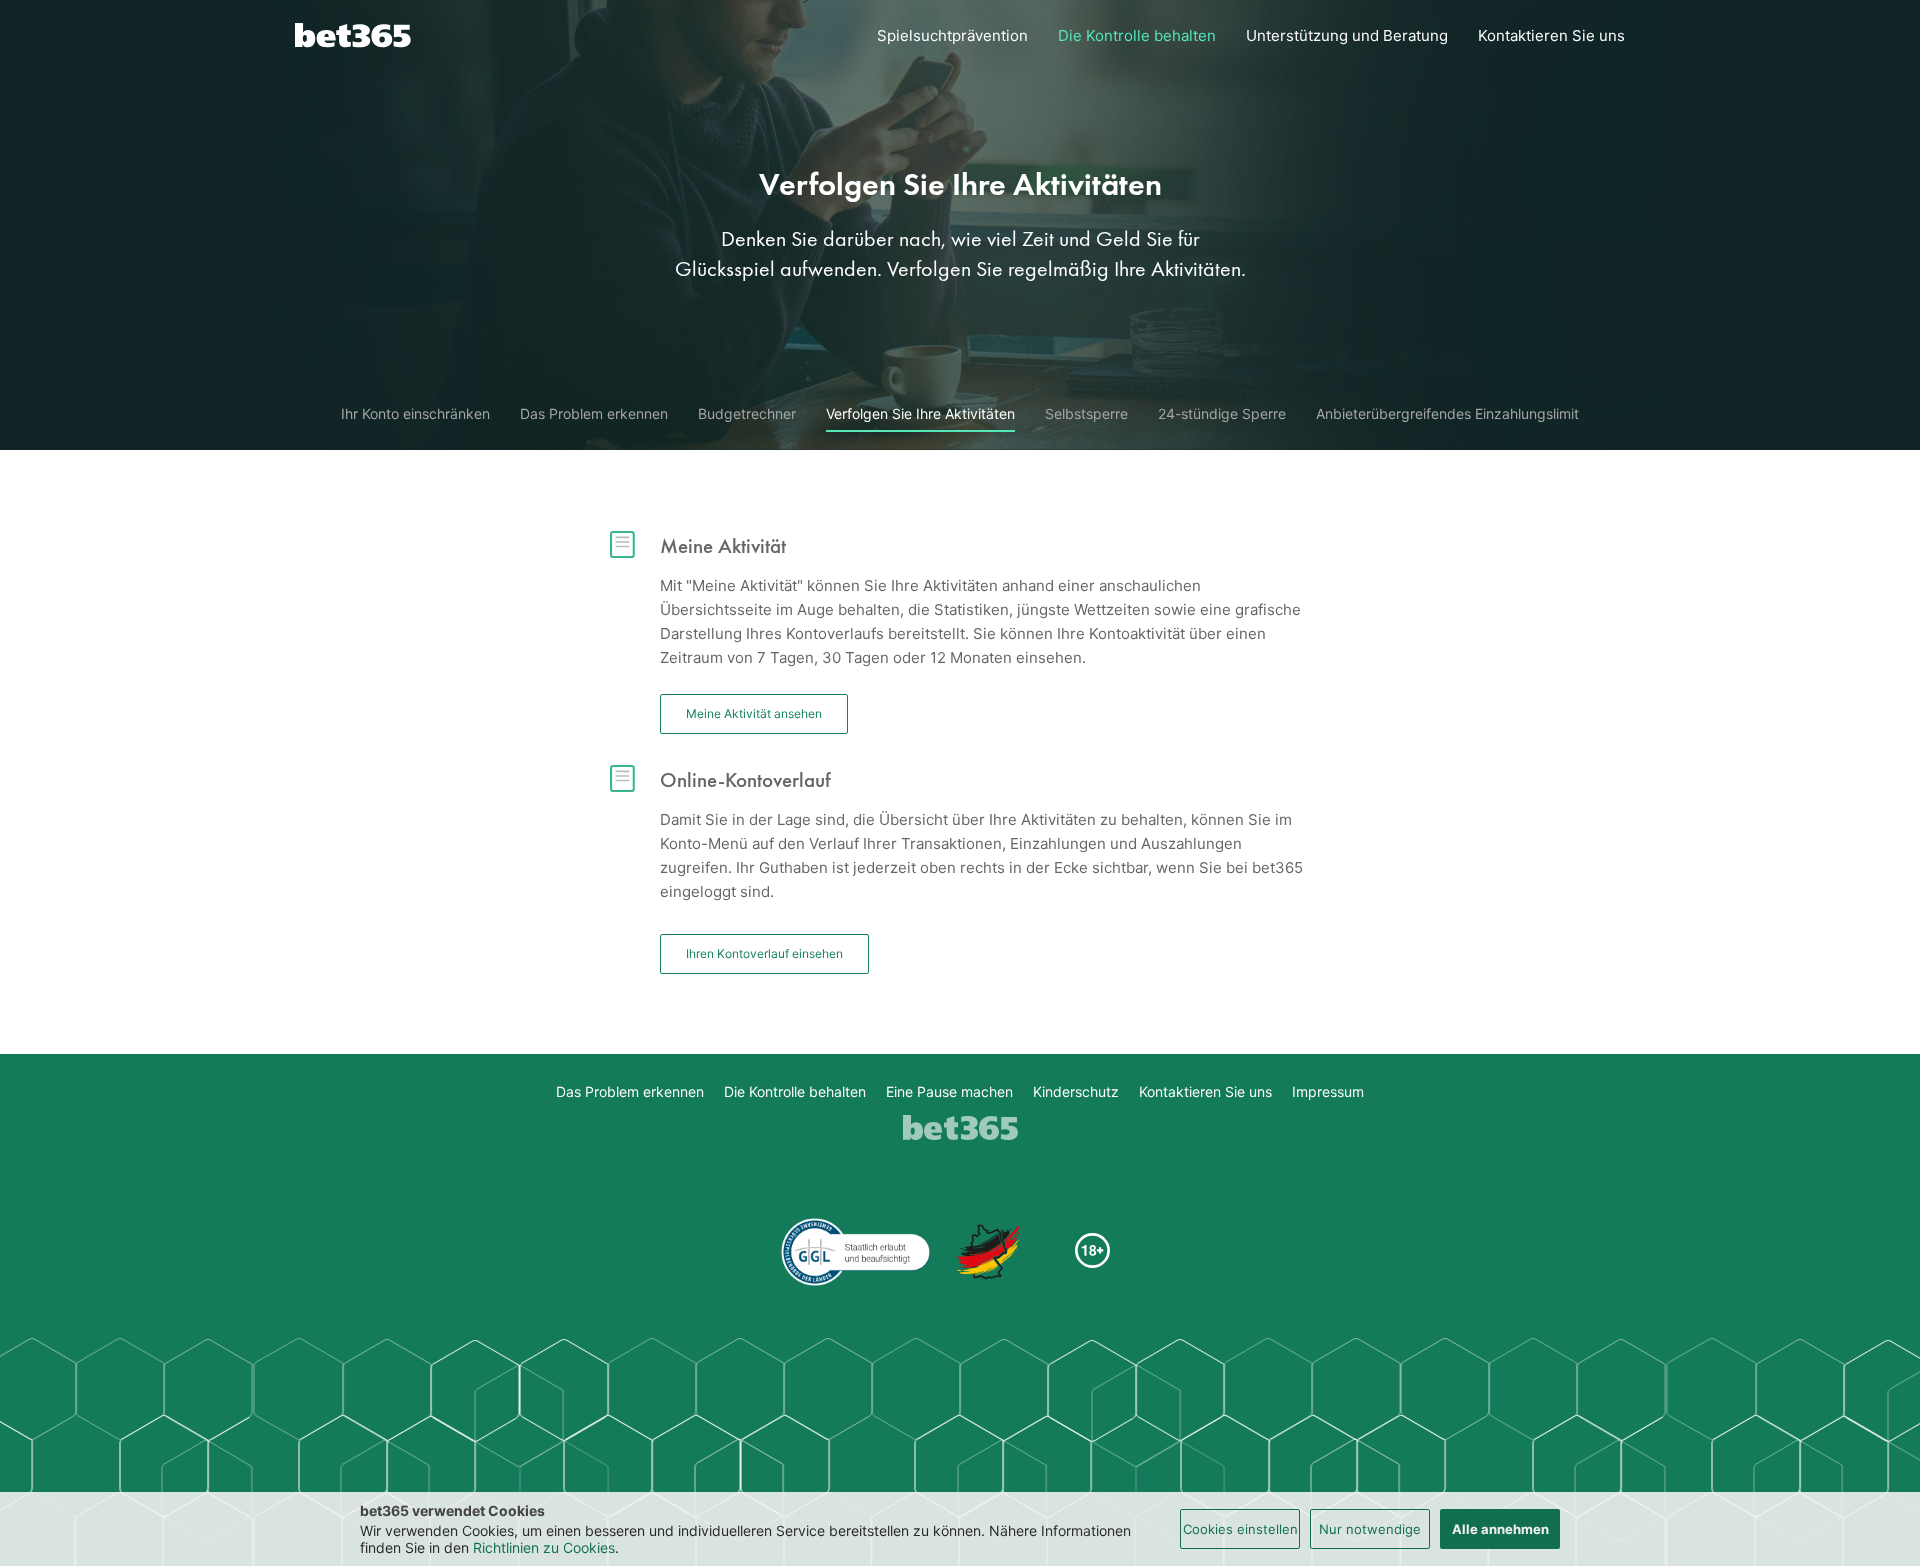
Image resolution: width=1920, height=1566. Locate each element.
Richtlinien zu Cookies (544, 1547)
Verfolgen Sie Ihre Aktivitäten (920, 414)
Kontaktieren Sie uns (1551, 35)
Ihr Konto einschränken (415, 414)
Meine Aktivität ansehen (754, 713)
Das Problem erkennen (594, 414)
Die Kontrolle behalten (1137, 35)
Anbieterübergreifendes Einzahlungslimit (1447, 414)
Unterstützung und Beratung (1347, 35)
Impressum (1328, 1092)
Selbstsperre (1086, 414)
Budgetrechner (747, 414)
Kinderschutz (1076, 1092)
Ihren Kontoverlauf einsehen (764, 953)
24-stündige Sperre (1222, 414)
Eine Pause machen (949, 1092)
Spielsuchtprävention (952, 35)
